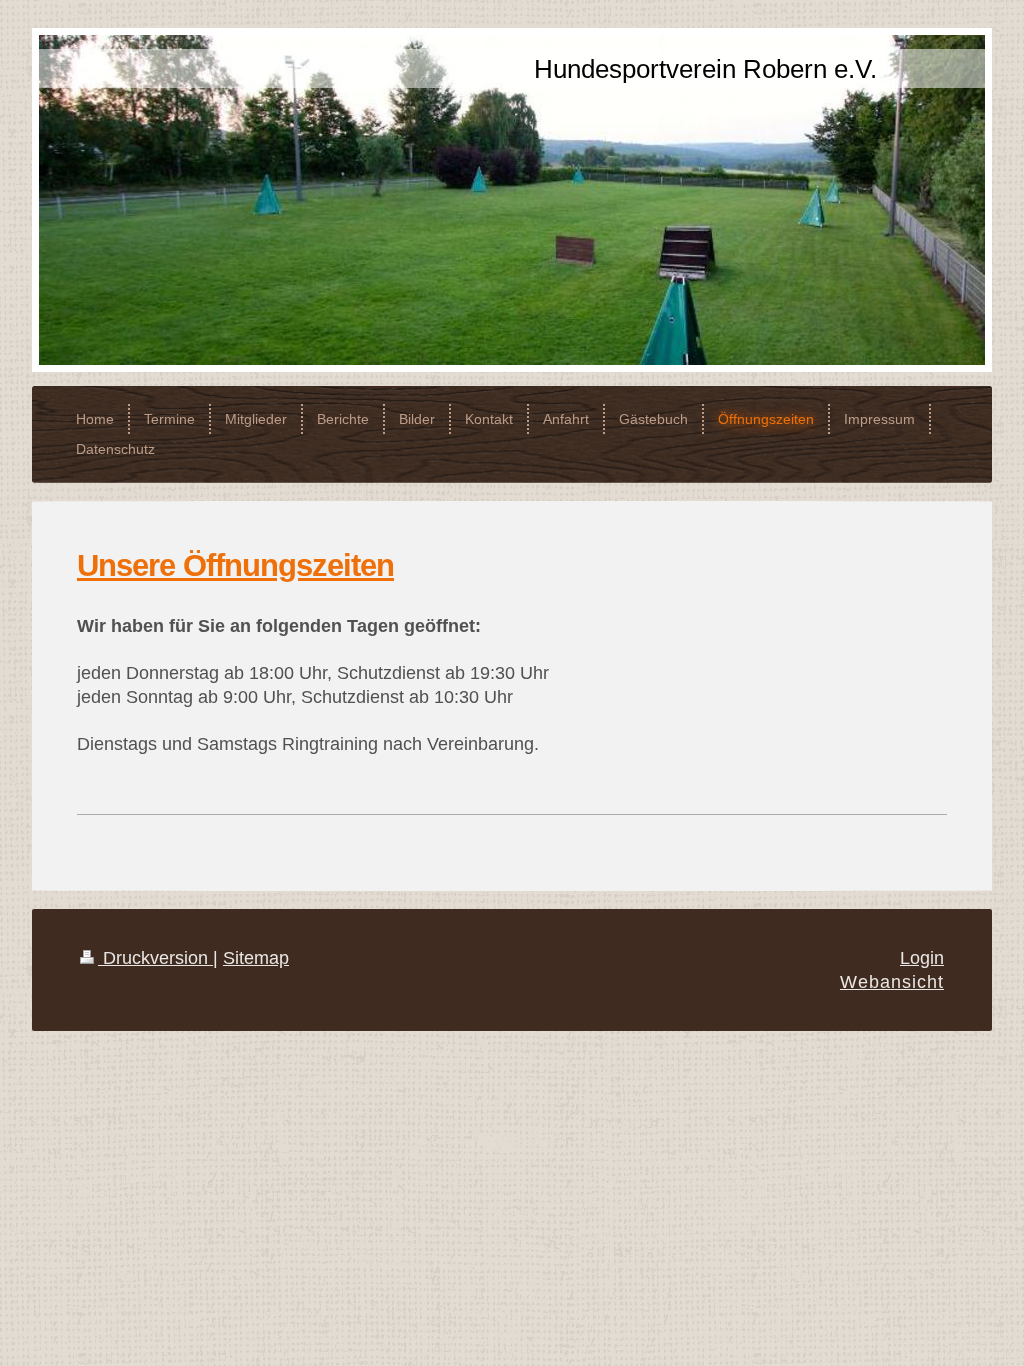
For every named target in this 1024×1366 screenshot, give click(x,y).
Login (922, 958)
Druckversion (155, 958)
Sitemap (256, 958)
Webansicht (892, 982)
